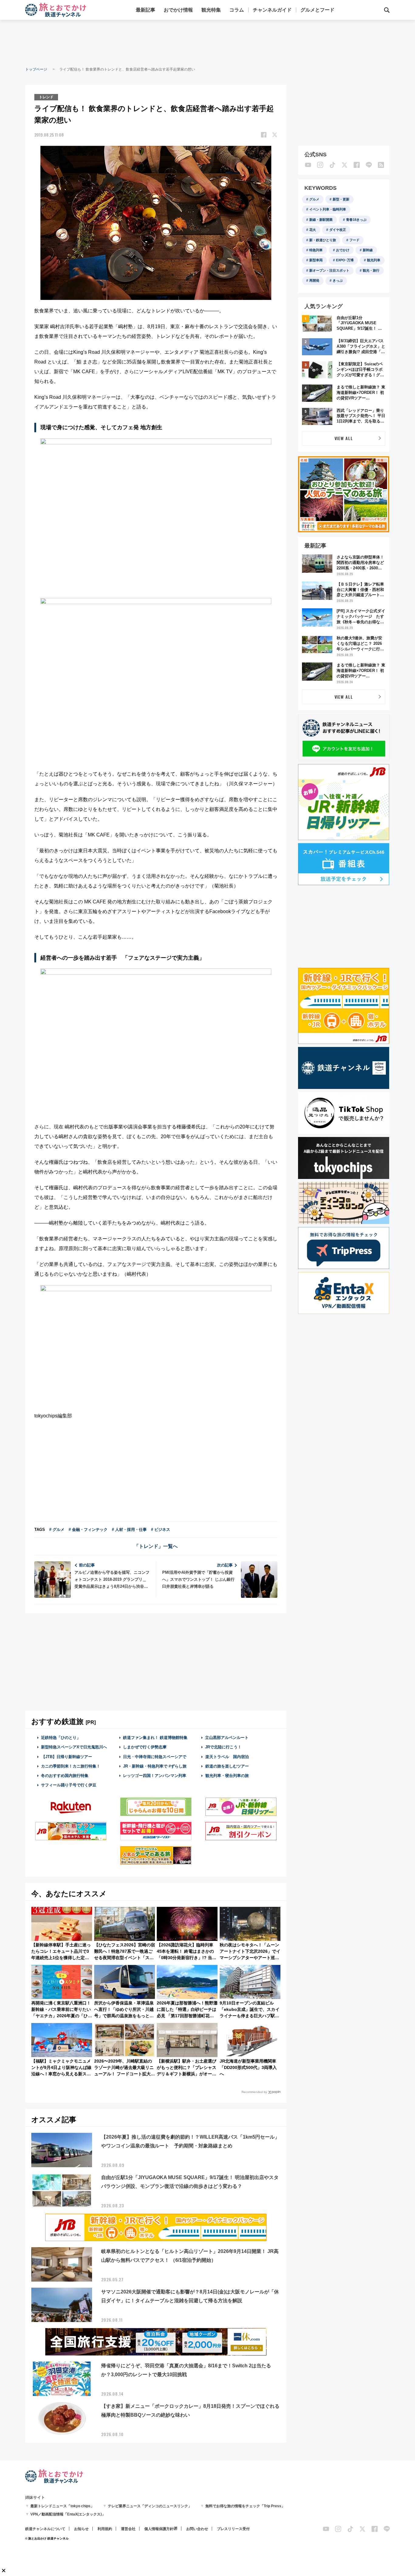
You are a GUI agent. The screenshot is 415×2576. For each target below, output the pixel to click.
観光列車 (374, 260)
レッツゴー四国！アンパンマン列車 (155, 1776)
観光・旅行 (371, 270)
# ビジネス (161, 1530)
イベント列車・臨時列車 (328, 209)
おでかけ (343, 250)
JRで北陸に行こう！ (223, 1747)
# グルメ (57, 1530)
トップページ (36, 69)
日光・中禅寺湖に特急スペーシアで (155, 1757)
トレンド (46, 97)
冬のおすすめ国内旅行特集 (65, 1776)
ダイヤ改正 (338, 230)
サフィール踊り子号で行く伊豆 (69, 1785)
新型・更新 (341, 199)
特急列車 (316, 250)
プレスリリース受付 (233, 2529)
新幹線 (368, 250)
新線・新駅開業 (321, 220)
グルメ (314, 199)
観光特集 (211, 10)
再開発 (314, 280)
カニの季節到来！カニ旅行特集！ (71, 1766)
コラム (237, 10)
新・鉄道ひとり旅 (323, 240)
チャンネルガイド (272, 10)
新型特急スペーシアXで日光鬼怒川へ (74, 1747)
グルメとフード (317, 10)
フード (354, 240)
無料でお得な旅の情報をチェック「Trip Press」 (245, 2506)
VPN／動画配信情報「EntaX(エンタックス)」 (68, 2514)
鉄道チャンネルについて (45, 2529)
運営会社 (128, 2529)
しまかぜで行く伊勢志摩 (145, 1747)
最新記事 (146, 10)
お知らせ (81, 2529)
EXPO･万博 (345, 260)
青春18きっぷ (356, 220)
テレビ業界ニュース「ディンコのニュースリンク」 (150, 2506)
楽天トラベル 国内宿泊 (227, 1757)
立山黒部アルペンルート (227, 1738)
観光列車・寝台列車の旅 (227, 1776)
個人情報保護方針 (159, 2529)
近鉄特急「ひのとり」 (61, 1738)
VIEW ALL (344, 438)
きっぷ (338, 280)
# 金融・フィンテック (88, 1530)
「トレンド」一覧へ (156, 1546)
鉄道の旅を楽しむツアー (227, 1766)
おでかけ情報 (178, 10)
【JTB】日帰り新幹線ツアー (67, 1757)
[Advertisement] (207, 43)
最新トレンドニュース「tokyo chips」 (62, 2506)
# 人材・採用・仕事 (129, 1530)
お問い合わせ (197, 2529)
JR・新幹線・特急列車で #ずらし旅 (155, 1766)
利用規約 (105, 2529)
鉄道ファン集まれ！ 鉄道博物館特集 (155, 1738)
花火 (313, 230)
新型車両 (316, 260)
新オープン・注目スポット (329, 270)
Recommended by (254, 2092)
